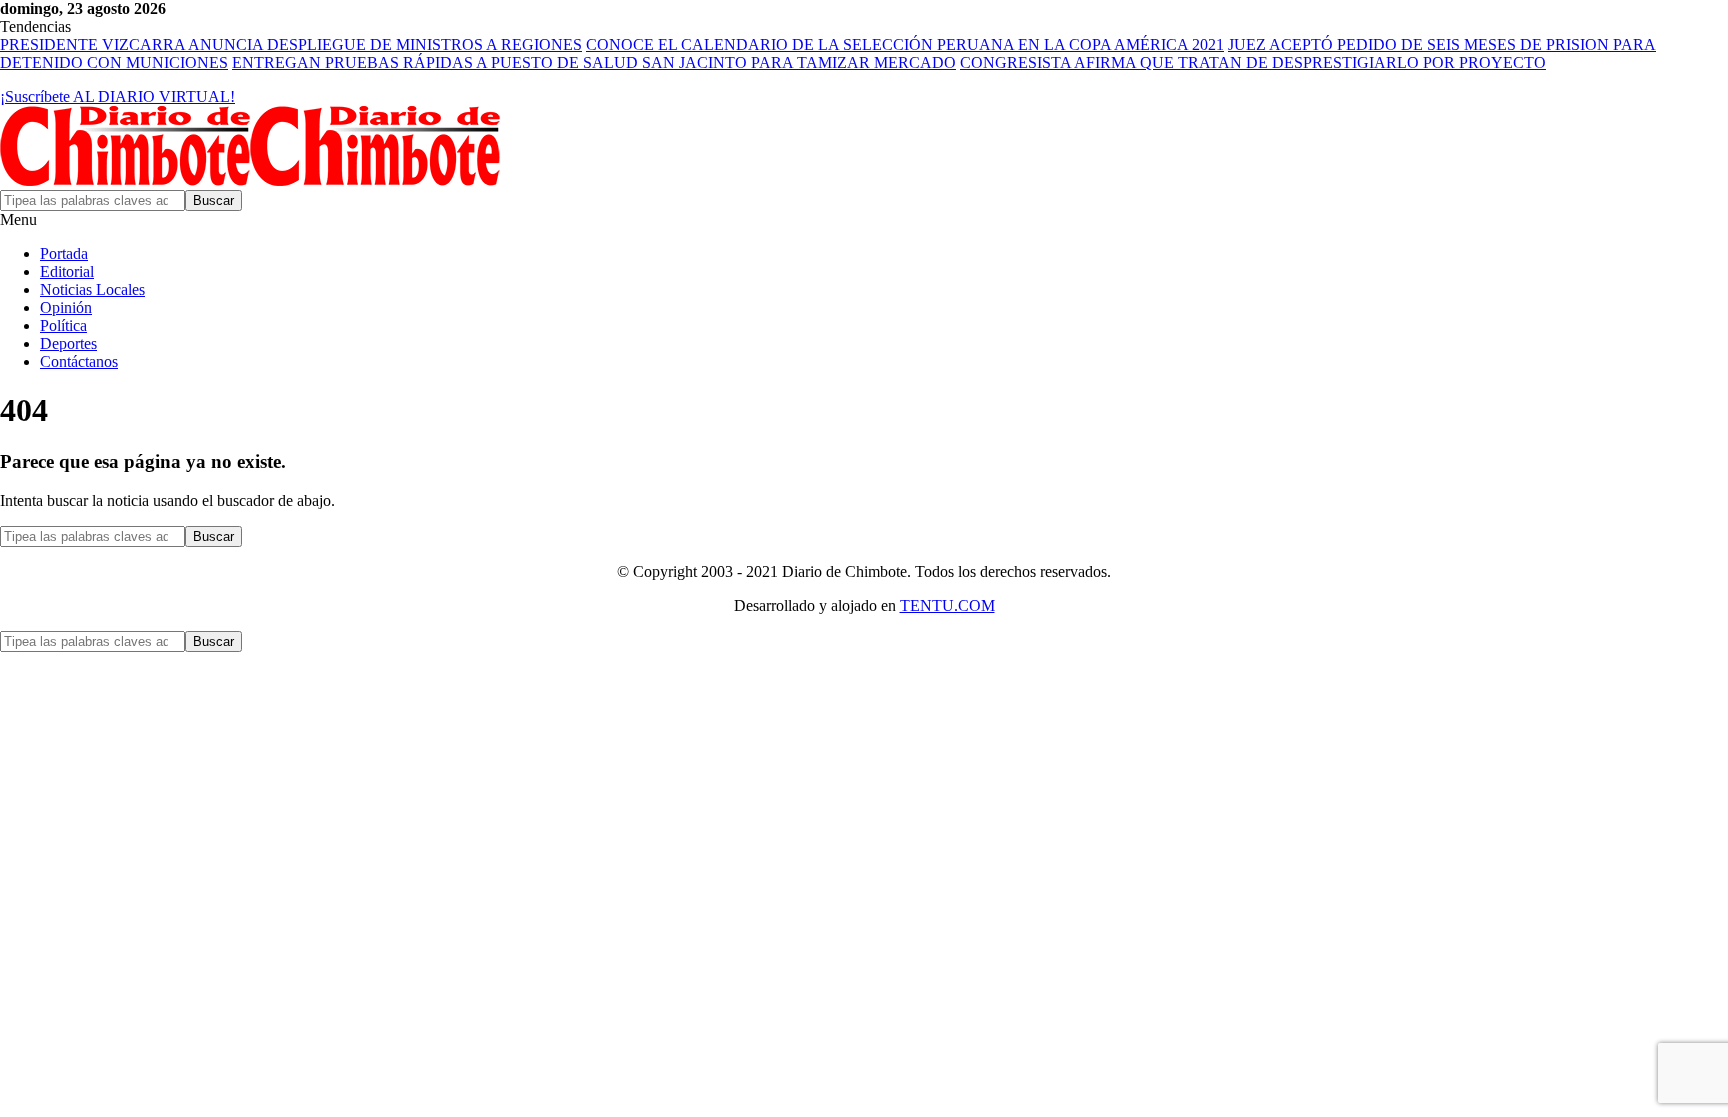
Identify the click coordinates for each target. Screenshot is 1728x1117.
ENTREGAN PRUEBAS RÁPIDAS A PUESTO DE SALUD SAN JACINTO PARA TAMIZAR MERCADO (594, 62)
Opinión (66, 307)
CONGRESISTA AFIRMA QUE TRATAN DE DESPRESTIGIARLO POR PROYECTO (1253, 62)
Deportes (68, 343)
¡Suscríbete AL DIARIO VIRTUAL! (117, 96)
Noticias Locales (92, 289)
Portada (64, 253)
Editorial (67, 271)
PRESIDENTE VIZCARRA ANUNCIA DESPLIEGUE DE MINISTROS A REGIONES (291, 44)
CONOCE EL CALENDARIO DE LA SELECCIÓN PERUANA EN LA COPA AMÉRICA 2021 (905, 44)
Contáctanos (79, 361)
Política (63, 325)
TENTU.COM (947, 605)
